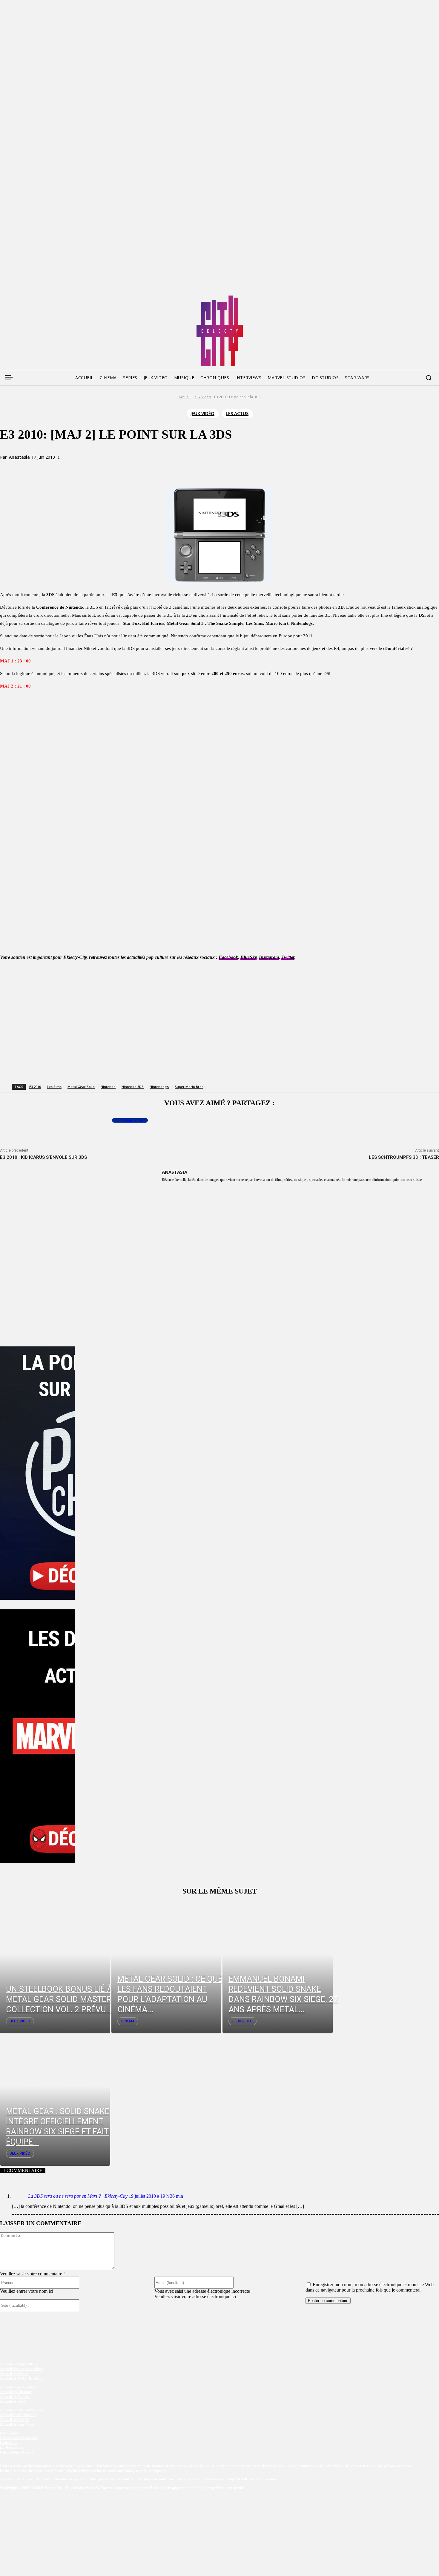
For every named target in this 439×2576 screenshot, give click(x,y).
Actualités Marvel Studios (22, 2410)
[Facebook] (4, 298)
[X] (81, 468)
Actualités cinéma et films (22, 2369)
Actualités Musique (16, 2392)
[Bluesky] (27, 298)
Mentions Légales (70, 2479)
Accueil (185, 397)
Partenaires (214, 2479)
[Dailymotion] (50, 298)
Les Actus (237, 413)
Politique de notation (155, 2479)
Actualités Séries (14, 2374)
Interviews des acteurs (19, 2438)
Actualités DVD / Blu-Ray (21, 2378)
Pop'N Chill (237, 2479)
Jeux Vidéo (202, 397)
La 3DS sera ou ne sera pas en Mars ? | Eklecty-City (78, 2196)
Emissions (9, 2443)
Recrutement (189, 2479)
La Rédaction (11, 2447)
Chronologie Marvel (17, 2452)
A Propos (25, 2479)
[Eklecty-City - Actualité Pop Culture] (220, 331)
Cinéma (128, 2021)
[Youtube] (61, 298)
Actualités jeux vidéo (17, 2387)
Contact (44, 2479)
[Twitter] (16, 298)
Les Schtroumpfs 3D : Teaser (404, 1157)
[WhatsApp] (103, 468)
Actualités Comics (15, 2397)
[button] (429, 378)
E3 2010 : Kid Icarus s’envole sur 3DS (43, 1157)
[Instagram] (38, 298)
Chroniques (10, 2433)
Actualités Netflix (14, 2420)
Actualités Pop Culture (19, 2364)
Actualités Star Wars (17, 2424)
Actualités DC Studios (18, 2415)
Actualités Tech (13, 2401)
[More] (125, 468)
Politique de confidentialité (111, 2479)
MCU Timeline (263, 2479)
